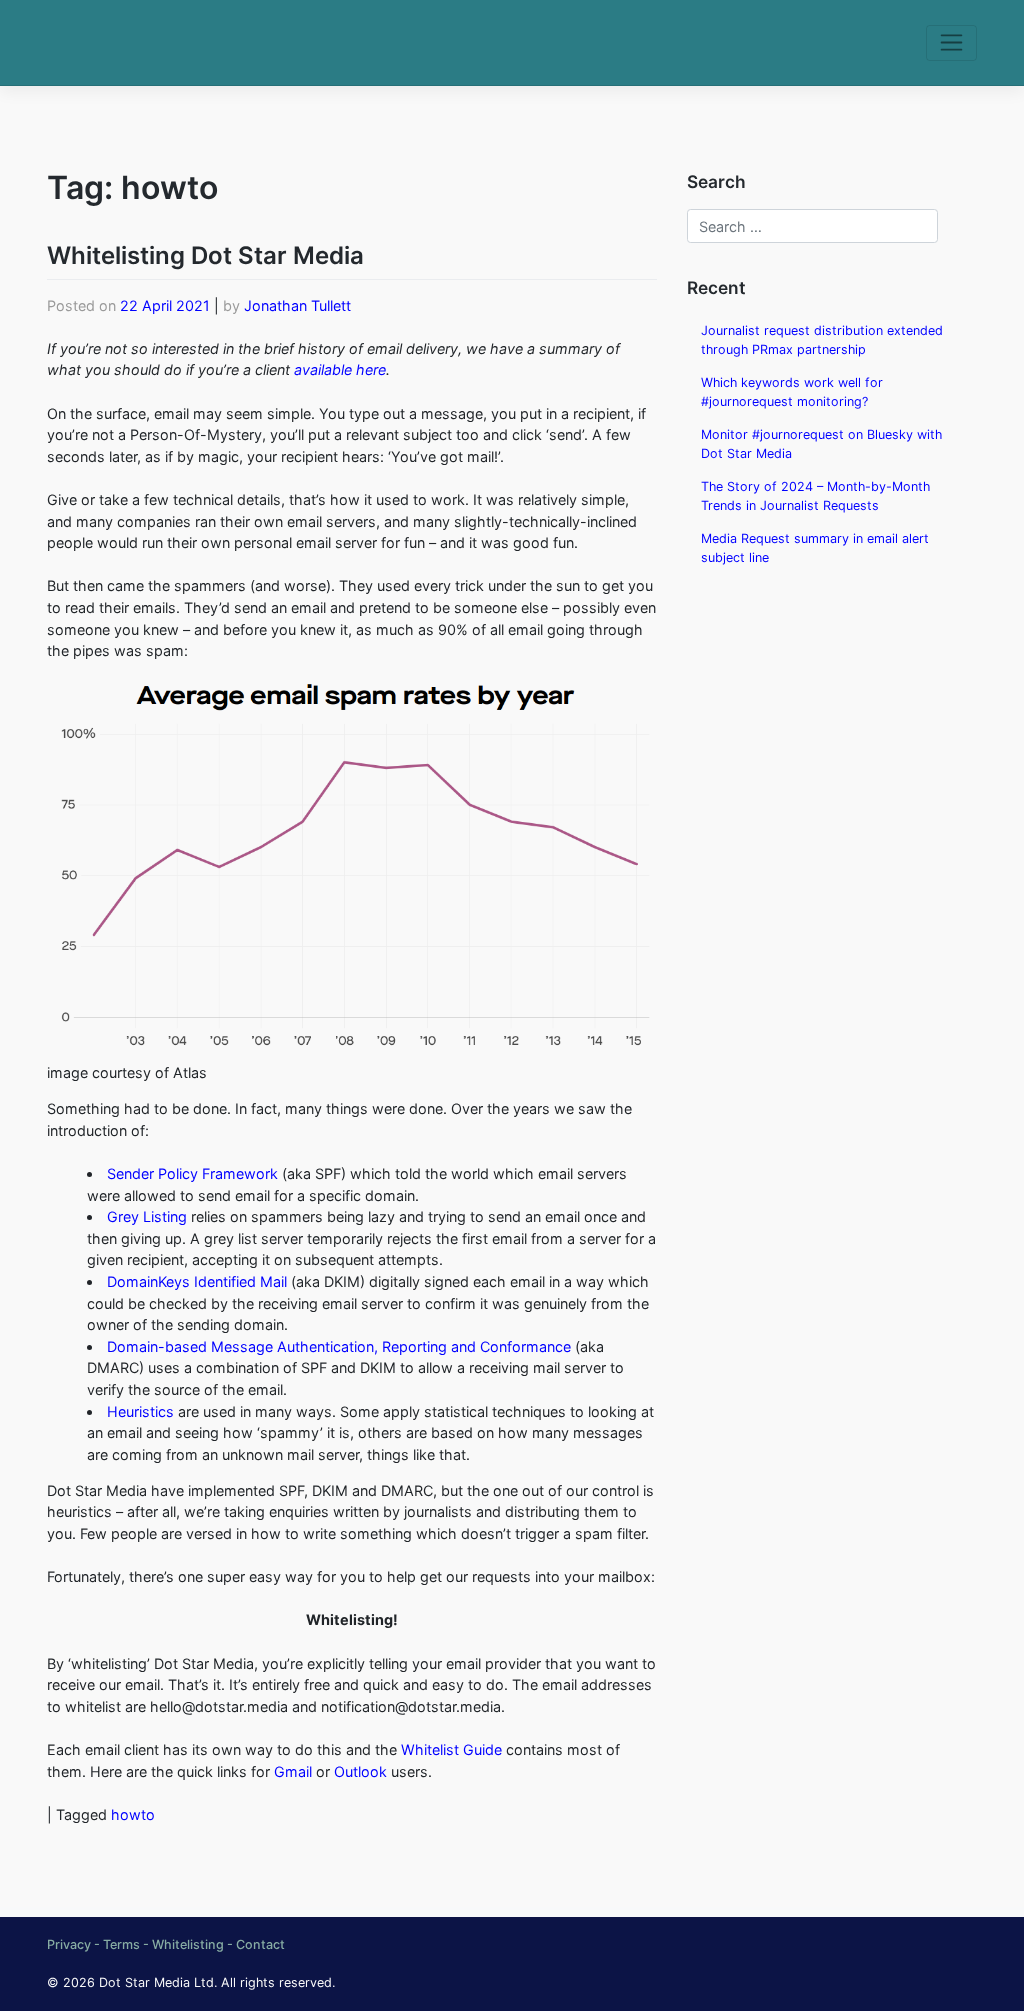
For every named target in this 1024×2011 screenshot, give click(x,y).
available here (340, 369)
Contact (260, 1944)
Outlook (360, 1771)
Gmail (293, 1771)
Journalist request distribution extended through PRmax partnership (822, 340)
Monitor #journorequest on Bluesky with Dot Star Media (821, 444)
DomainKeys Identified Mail (197, 1281)
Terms (121, 1944)
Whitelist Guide (451, 1749)
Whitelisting (188, 1944)
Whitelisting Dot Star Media (205, 255)
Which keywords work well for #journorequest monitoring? (792, 392)
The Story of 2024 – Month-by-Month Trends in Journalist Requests (815, 496)
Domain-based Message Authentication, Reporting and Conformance (339, 1346)
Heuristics (140, 1411)
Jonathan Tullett (297, 305)
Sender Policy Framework (192, 1173)
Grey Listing (147, 1216)
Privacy (69, 1944)
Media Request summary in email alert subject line (815, 548)
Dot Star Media (144, 1982)
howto (133, 1814)
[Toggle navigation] (951, 43)
